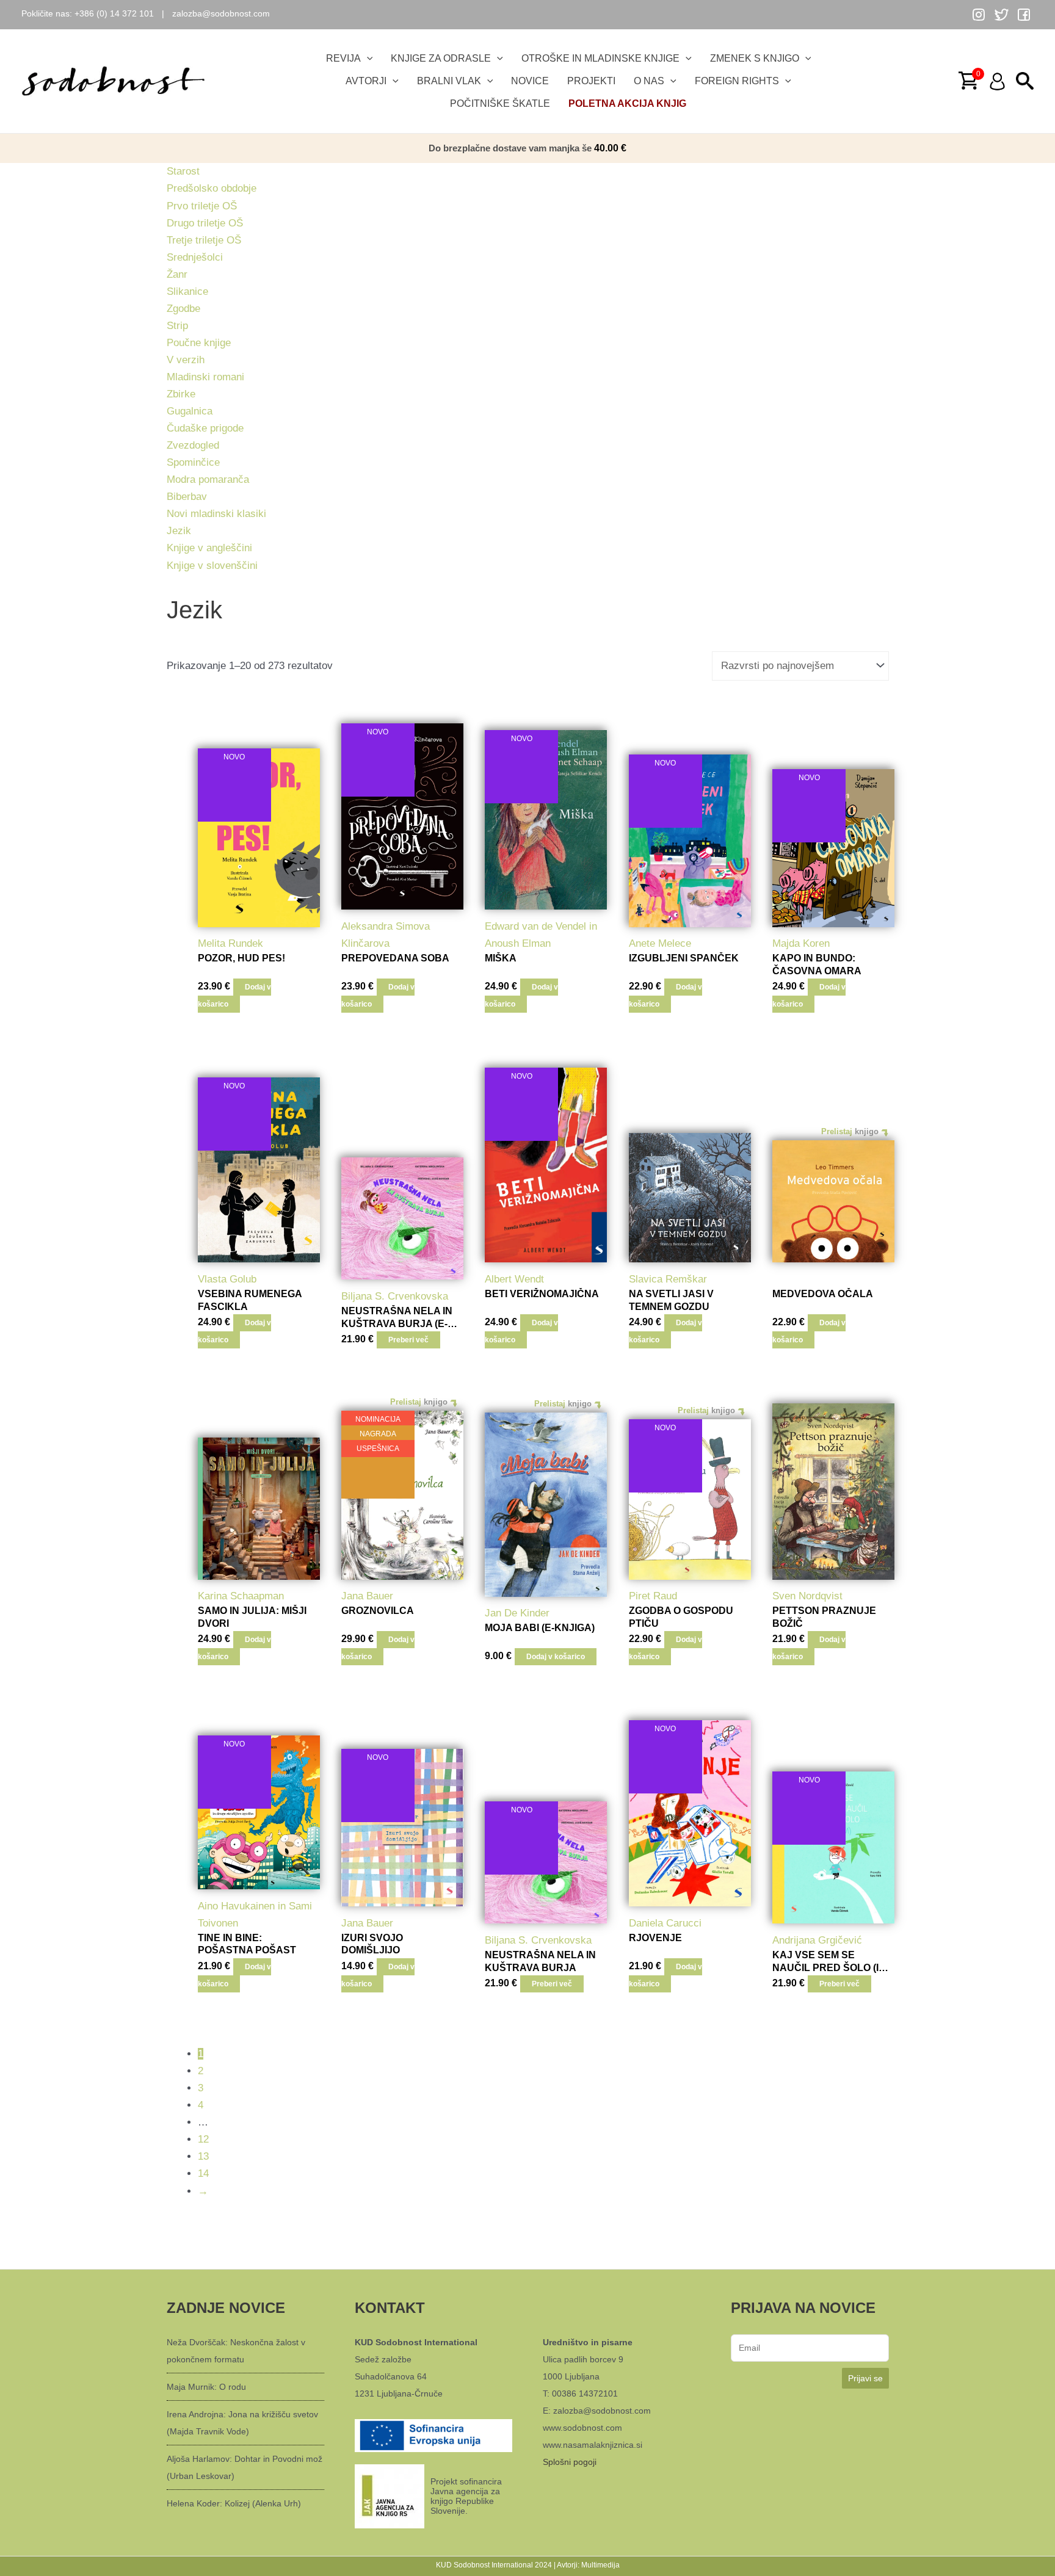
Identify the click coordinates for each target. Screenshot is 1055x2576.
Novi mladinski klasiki (216, 514)
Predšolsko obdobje (212, 188)
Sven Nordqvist (807, 1596)
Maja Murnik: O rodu (206, 2387)
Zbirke (181, 394)
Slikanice (187, 291)
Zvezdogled (193, 445)
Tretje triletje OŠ (204, 240)
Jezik (179, 531)
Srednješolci (195, 257)
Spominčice (193, 462)
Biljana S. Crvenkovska (395, 1296)
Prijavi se (865, 2378)
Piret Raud (653, 1596)
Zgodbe (183, 309)
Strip (177, 326)
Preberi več (408, 1340)
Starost (183, 171)
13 (203, 2156)
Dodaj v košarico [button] (234, 996)
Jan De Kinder (517, 1613)
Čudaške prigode (205, 428)
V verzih (186, 360)
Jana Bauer (367, 1596)
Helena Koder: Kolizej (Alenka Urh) (234, 2503)
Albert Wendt (514, 1279)
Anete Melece (660, 943)
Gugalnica (190, 411)
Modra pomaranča (208, 479)
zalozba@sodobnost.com (221, 13)
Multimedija (600, 2565)
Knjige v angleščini (209, 548)
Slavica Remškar (668, 1279)
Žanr (177, 274)
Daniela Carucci (665, 1923)
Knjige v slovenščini (212, 566)
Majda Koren (801, 943)
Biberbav (187, 497)
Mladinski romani (205, 377)
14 (203, 2173)
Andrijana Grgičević (817, 1940)
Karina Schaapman (241, 1596)
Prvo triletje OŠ (202, 206)
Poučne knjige (199, 343)
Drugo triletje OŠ (205, 223)
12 (203, 2139)
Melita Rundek (230, 943)
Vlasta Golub (227, 1279)
